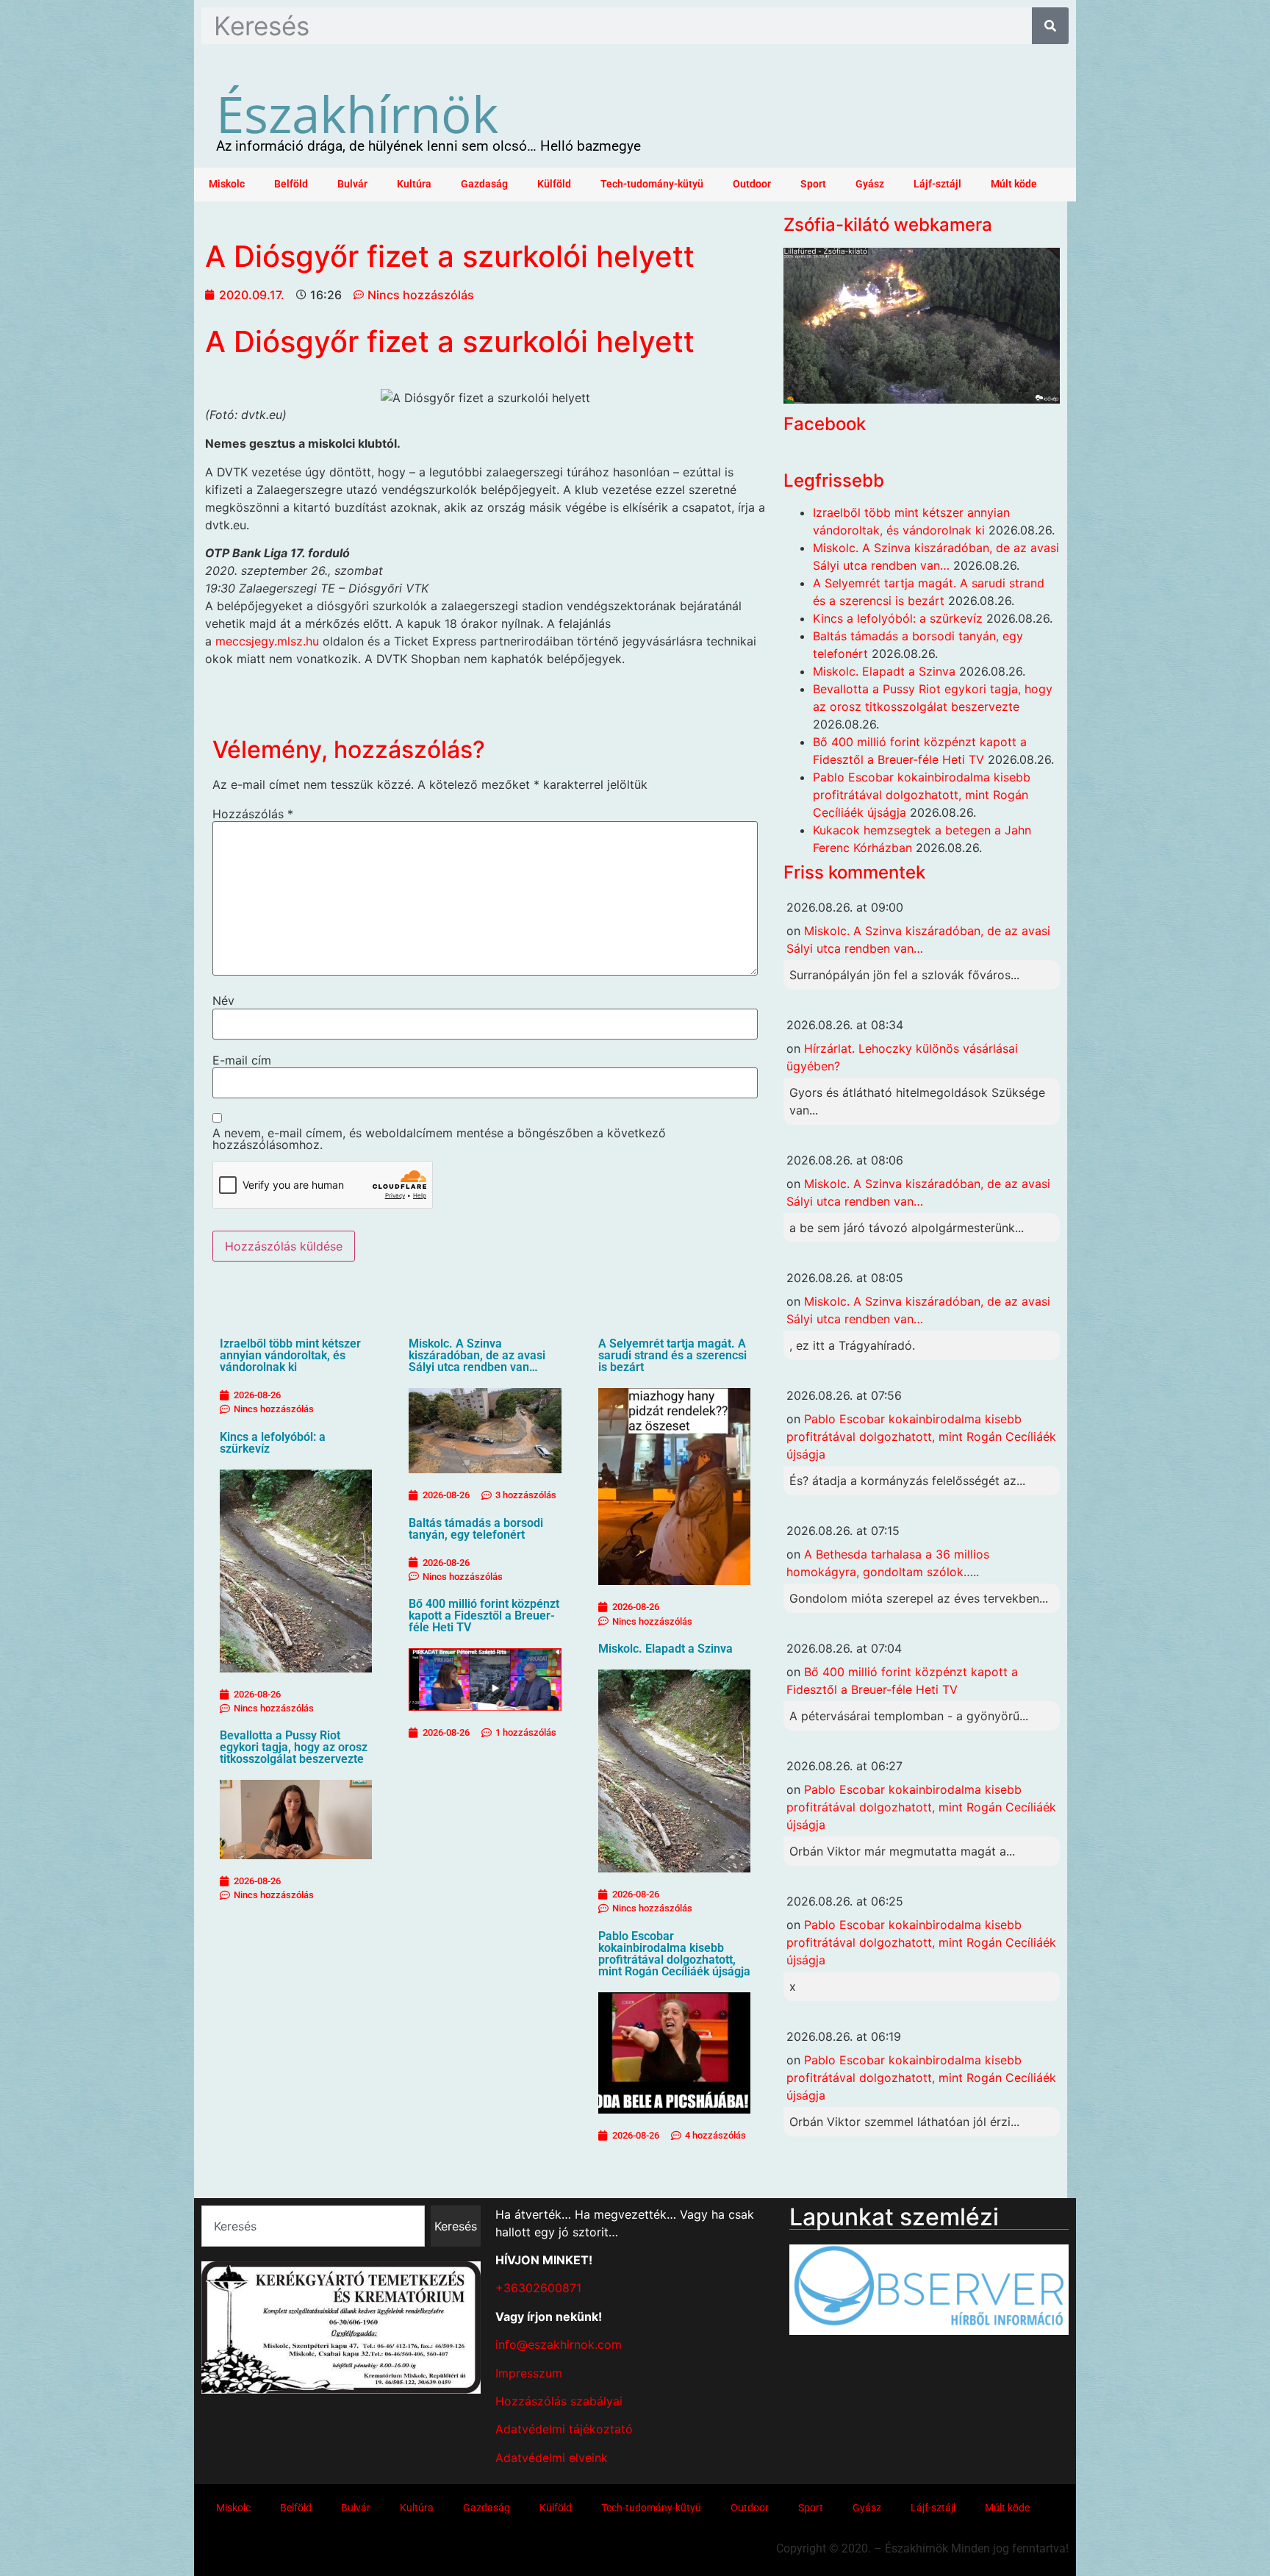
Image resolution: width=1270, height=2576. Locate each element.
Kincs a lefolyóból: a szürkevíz (273, 1443)
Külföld (554, 184)
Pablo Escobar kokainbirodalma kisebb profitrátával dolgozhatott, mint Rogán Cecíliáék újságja (674, 1954)
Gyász (870, 184)
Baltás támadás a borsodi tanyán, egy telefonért (476, 1529)
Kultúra (414, 184)
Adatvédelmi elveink (552, 2458)
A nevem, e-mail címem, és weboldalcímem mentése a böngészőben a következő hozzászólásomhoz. (439, 1139)
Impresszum (529, 2373)
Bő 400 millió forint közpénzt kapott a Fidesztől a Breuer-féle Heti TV (484, 1616)
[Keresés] (1050, 26)
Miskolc (227, 184)
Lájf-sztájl (937, 184)
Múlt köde (1014, 184)
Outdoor (752, 184)
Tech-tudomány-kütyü (652, 184)
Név (223, 1001)
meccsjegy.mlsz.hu (267, 641)
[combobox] (313, 2226)
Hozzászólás (253, 814)
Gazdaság (484, 184)
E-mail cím (242, 1060)
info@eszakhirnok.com (559, 2344)
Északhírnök (357, 113)
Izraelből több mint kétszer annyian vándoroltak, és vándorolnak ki (290, 1355)
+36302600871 (538, 2288)
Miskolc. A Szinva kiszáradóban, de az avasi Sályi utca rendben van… (477, 1355)
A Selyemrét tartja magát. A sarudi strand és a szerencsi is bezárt (672, 1355)
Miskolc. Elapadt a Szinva (666, 1649)
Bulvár (352, 184)
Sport (813, 184)
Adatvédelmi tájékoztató (564, 2429)
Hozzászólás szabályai (559, 2401)
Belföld (291, 184)
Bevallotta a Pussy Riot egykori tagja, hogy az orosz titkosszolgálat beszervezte (294, 1747)
